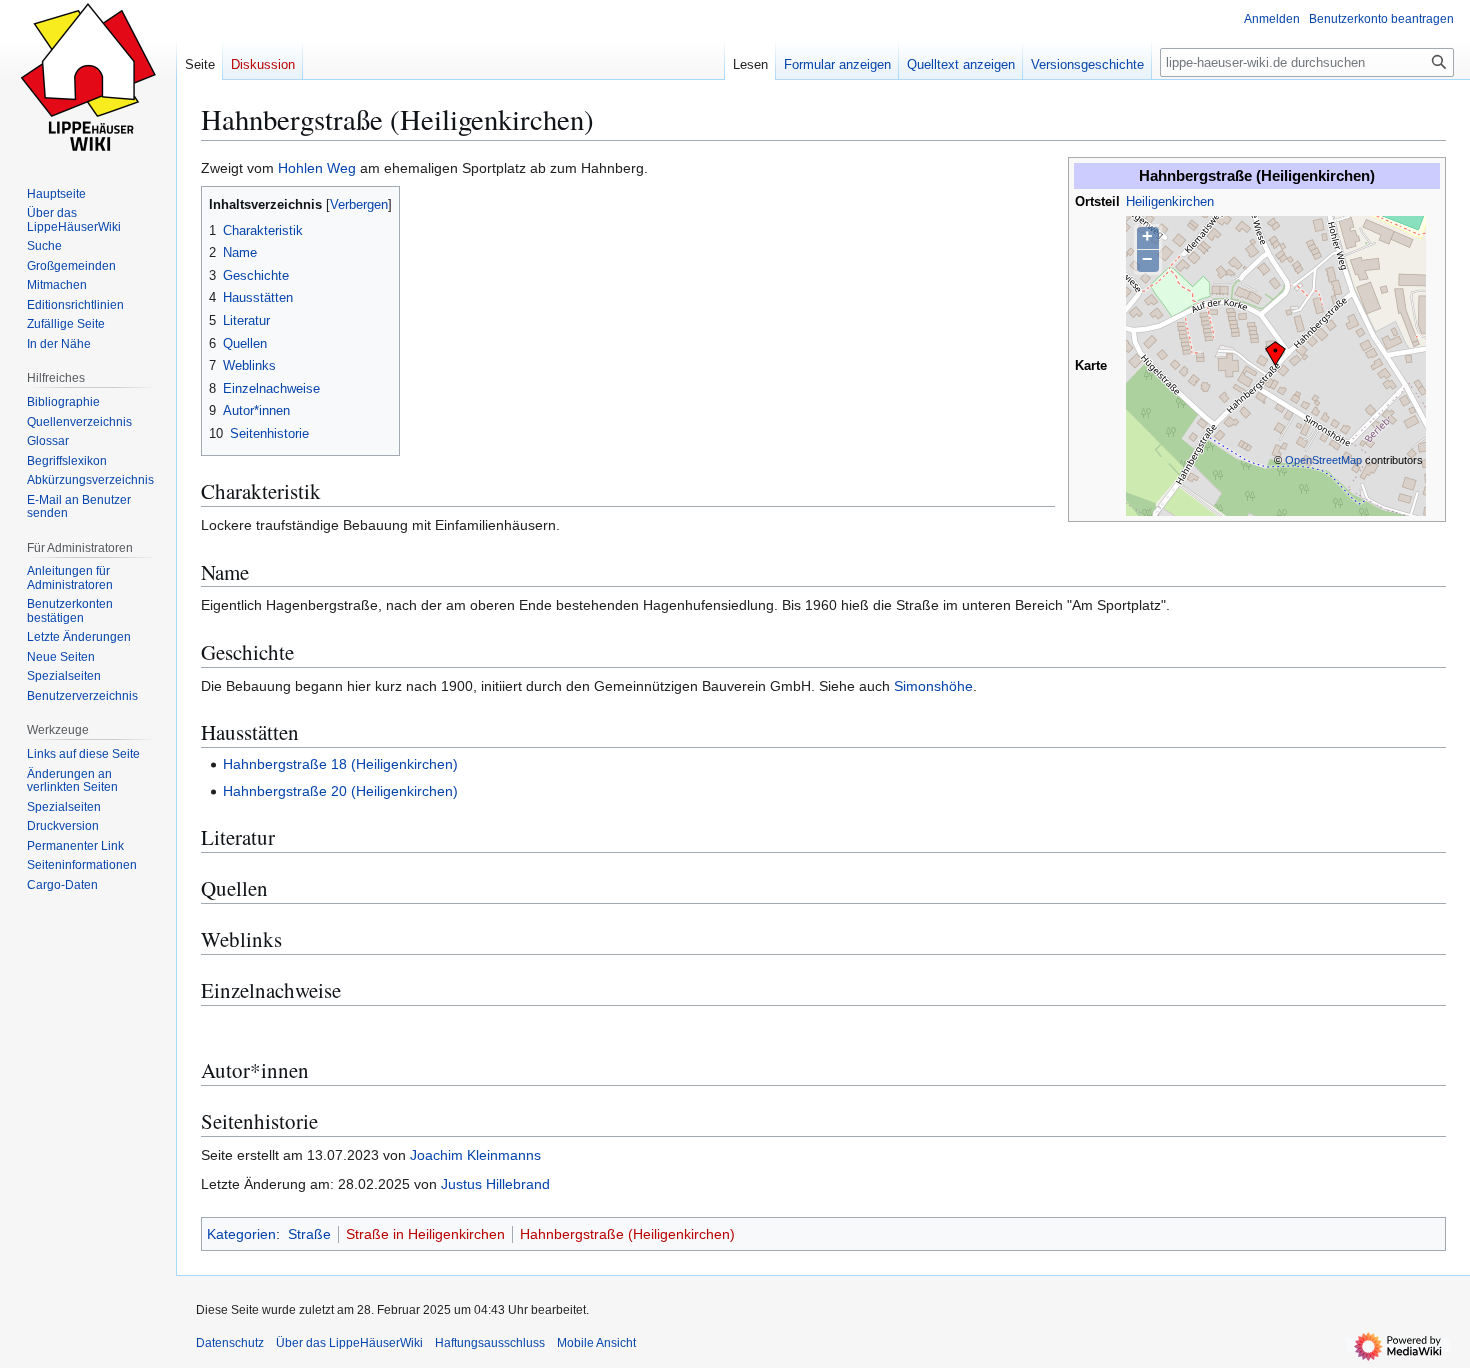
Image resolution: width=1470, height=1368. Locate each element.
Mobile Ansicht (596, 1343)
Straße (309, 1234)
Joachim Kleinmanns (475, 1155)
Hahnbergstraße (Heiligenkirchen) (627, 1234)
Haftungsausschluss (490, 1343)
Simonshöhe (933, 686)
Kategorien (241, 1234)
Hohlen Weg (317, 168)
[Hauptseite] (88, 80)
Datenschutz (230, 1343)
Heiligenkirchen (1170, 202)
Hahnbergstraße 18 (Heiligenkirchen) (340, 764)
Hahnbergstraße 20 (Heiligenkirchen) (340, 791)
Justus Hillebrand (495, 1184)
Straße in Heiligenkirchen (425, 1234)
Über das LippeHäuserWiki (349, 1343)
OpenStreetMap (1323, 460)
